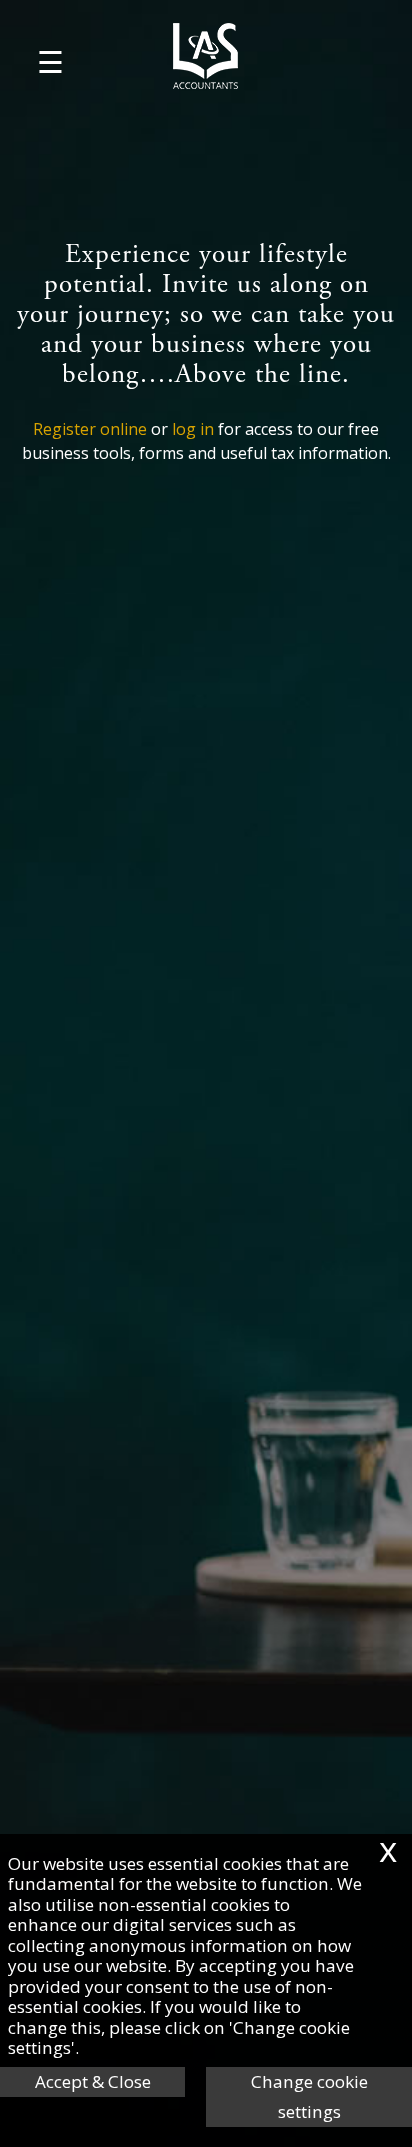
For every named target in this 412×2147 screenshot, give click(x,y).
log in (193, 429)
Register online (90, 429)
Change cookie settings (309, 2096)
